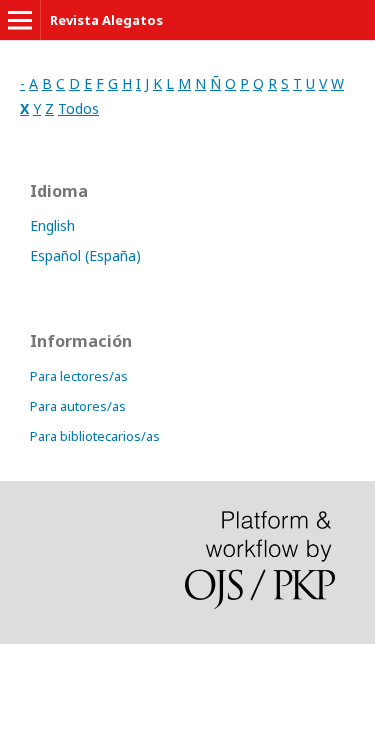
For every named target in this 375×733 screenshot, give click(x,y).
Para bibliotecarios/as (95, 436)
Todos (78, 108)
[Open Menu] (20, 20)
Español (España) (85, 255)
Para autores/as (78, 406)
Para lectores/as (79, 376)
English (52, 225)
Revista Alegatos (106, 20)
